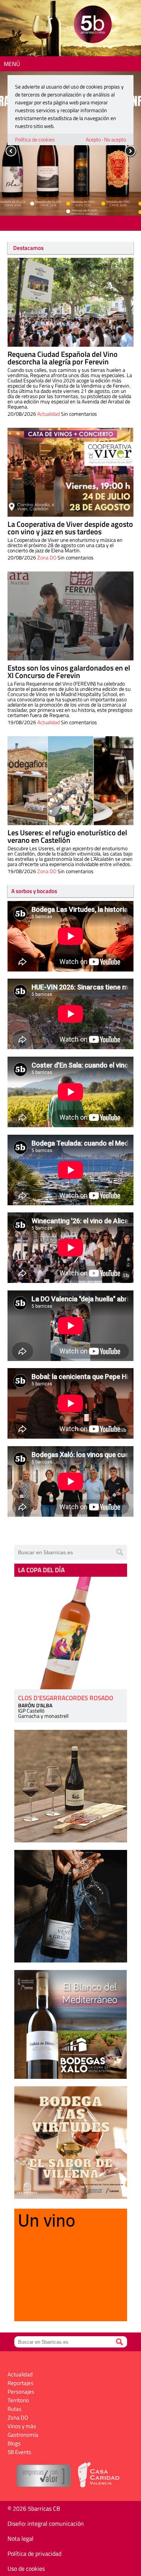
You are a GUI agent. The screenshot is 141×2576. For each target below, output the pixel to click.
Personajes (21, 2392)
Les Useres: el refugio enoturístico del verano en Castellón (67, 836)
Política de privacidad (34, 2553)
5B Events (19, 2452)
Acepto (93, 139)
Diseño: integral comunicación (46, 2523)
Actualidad (49, 414)
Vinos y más (22, 2426)
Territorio (18, 2400)
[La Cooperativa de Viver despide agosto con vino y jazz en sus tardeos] (70, 472)
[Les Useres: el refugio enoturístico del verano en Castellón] (70, 781)
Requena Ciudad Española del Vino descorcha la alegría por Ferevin (63, 358)
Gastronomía (23, 2435)
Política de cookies (35, 139)
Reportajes (20, 2383)
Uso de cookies (26, 2568)
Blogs (14, 2443)
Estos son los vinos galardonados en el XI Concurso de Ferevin (69, 671)
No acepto (115, 139)
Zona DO (47, 557)
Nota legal (20, 2538)
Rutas (14, 2409)
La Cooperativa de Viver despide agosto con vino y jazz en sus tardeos (70, 528)
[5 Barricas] (93, 25)
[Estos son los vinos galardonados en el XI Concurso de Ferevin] (70, 616)
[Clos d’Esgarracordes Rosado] (71, 1633)
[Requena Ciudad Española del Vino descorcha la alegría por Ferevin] (70, 302)
